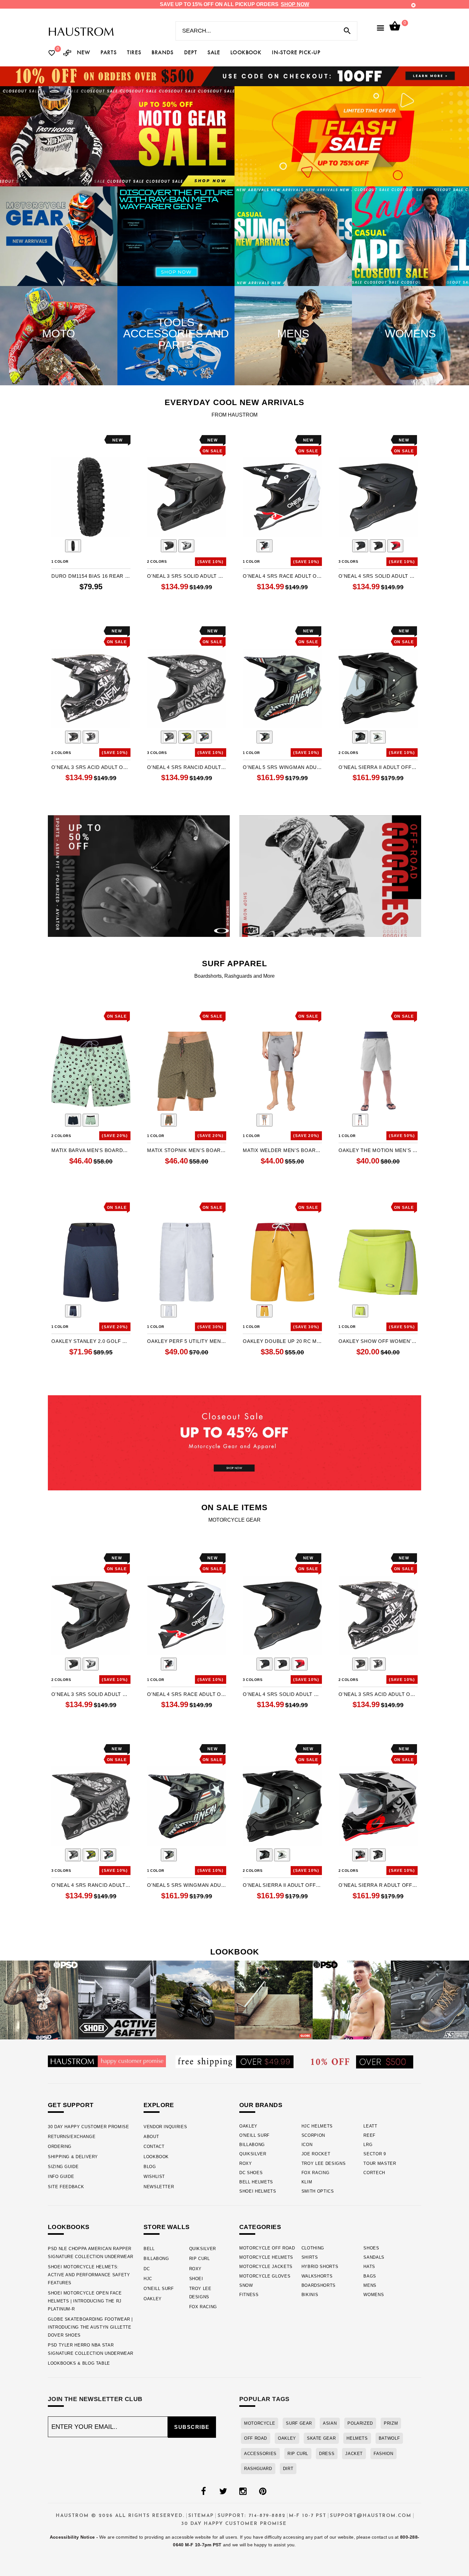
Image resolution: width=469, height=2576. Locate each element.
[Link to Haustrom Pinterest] (263, 2491)
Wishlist (154, 2177)
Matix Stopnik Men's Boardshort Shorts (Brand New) (187, 1150)
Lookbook (156, 2157)
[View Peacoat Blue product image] (73, 1311)
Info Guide (61, 2177)
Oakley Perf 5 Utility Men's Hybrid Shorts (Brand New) (187, 1341)
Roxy (246, 2163)
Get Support (71, 2105)
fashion (383, 2454)
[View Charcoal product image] (264, 1120)
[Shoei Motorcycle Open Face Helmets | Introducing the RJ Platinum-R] (195, 2000)
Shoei (196, 2279)
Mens (370, 2285)
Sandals (374, 2257)
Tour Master (380, 2163)
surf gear (299, 2423)
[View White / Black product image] (186, 546)
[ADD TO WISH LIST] (56, 440)
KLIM (307, 2182)
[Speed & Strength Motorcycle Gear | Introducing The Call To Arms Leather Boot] (430, 2000)
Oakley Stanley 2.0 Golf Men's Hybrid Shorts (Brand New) (91, 1341)
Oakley (248, 2126)
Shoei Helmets (258, 2191)
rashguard (258, 2469)
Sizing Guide (63, 2167)
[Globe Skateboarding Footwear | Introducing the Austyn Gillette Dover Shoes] (274, 2000)
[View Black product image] (73, 546)
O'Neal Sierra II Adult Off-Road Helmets (378, 767)
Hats (369, 2267)
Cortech (374, 2173)
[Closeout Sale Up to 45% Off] (234, 1443)
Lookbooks (69, 2227)
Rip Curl (200, 2259)
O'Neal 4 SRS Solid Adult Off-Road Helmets (378, 576)
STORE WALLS (167, 2227)
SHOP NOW (295, 4)
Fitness (249, 2295)
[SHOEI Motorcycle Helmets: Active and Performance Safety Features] (117, 2000)
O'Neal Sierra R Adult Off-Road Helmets (378, 1885)
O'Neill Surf (254, 2135)
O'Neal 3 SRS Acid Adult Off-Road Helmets (91, 767)
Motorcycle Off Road (267, 2248)
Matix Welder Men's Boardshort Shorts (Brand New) (282, 1150)
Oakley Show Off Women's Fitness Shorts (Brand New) (378, 1341)
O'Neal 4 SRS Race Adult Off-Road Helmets (282, 576)
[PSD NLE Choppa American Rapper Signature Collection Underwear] (39, 2000)
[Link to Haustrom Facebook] (203, 2491)
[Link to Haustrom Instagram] (243, 2491)
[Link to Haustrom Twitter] (223, 2491)
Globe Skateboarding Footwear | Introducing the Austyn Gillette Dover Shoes (90, 2327)
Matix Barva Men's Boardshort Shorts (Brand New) (91, 1150)
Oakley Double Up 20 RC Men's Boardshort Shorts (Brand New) (282, 1341)
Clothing (313, 2248)
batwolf (389, 2438)
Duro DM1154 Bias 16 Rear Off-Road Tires (91, 576)
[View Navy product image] (73, 1120)
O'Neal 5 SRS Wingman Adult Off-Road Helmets (282, 767)
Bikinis (310, 2295)
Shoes (371, 2248)
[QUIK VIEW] (74, 440)
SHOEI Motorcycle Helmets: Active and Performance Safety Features (89, 2275)
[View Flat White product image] (378, 737)
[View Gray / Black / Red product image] (360, 1855)
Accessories (260, 2454)
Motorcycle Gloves (265, 2276)
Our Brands (261, 2105)
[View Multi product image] (264, 737)
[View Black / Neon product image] (186, 737)
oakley (287, 2438)
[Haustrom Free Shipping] (234, 2061)
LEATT (370, 2126)
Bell (149, 2249)
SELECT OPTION (187, 612)
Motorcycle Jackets (266, 2267)
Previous (56, 547)
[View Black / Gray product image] (169, 546)
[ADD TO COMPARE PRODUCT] (65, 441)
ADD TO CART (91, 612)
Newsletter (159, 2187)
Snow (246, 2285)
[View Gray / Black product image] (378, 546)
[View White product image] (169, 1311)
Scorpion (313, 2135)
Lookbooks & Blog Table (79, 2363)
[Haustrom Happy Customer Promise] (107, 2061)
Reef (369, 2135)
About (151, 2137)
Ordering (60, 2147)
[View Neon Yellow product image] (360, 1311)
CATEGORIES (260, 2227)
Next (126, 547)
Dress (327, 2454)
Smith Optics (318, 2191)
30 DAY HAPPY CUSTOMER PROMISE (89, 2127)
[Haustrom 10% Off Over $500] (362, 2062)
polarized (360, 2423)
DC (147, 2269)
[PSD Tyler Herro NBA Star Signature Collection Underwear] (352, 2000)
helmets (357, 2438)
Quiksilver (253, 2154)
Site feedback (66, 2187)
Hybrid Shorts (320, 2267)
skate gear (321, 2438)
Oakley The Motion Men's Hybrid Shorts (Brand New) (378, 1150)
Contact (154, 2147)
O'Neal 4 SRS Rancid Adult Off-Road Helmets (187, 767)
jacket (354, 2454)
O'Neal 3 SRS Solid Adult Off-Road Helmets (187, 576)
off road (256, 2438)
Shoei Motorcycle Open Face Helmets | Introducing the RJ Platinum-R (85, 2301)
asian (330, 2423)
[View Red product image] (395, 546)
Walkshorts (317, 2276)
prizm (391, 2423)
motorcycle (260, 2423)
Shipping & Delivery (73, 2157)
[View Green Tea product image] (91, 1120)
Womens (374, 2295)
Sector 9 (375, 2154)
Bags (370, 2276)
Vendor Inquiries (165, 2127)
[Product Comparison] (67, 53)
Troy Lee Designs (324, 2163)
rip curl (298, 2454)
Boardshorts (319, 2285)
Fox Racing (316, 2173)
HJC (148, 2279)
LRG (368, 2145)
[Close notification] (413, 5)
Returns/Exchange (72, 2137)
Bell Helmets (256, 2182)
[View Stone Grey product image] (360, 1120)
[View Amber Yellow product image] (264, 1311)
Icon (307, 2145)
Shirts (310, 2257)
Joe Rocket (316, 2154)
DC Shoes (251, 2173)
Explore (159, 2105)
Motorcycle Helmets (266, 2257)
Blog (150, 2167)
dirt (288, 2469)
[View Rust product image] (169, 1120)
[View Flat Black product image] (360, 737)
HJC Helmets (317, 2126)
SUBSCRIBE (192, 2427)
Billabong (252, 2145)
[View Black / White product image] (91, 737)
